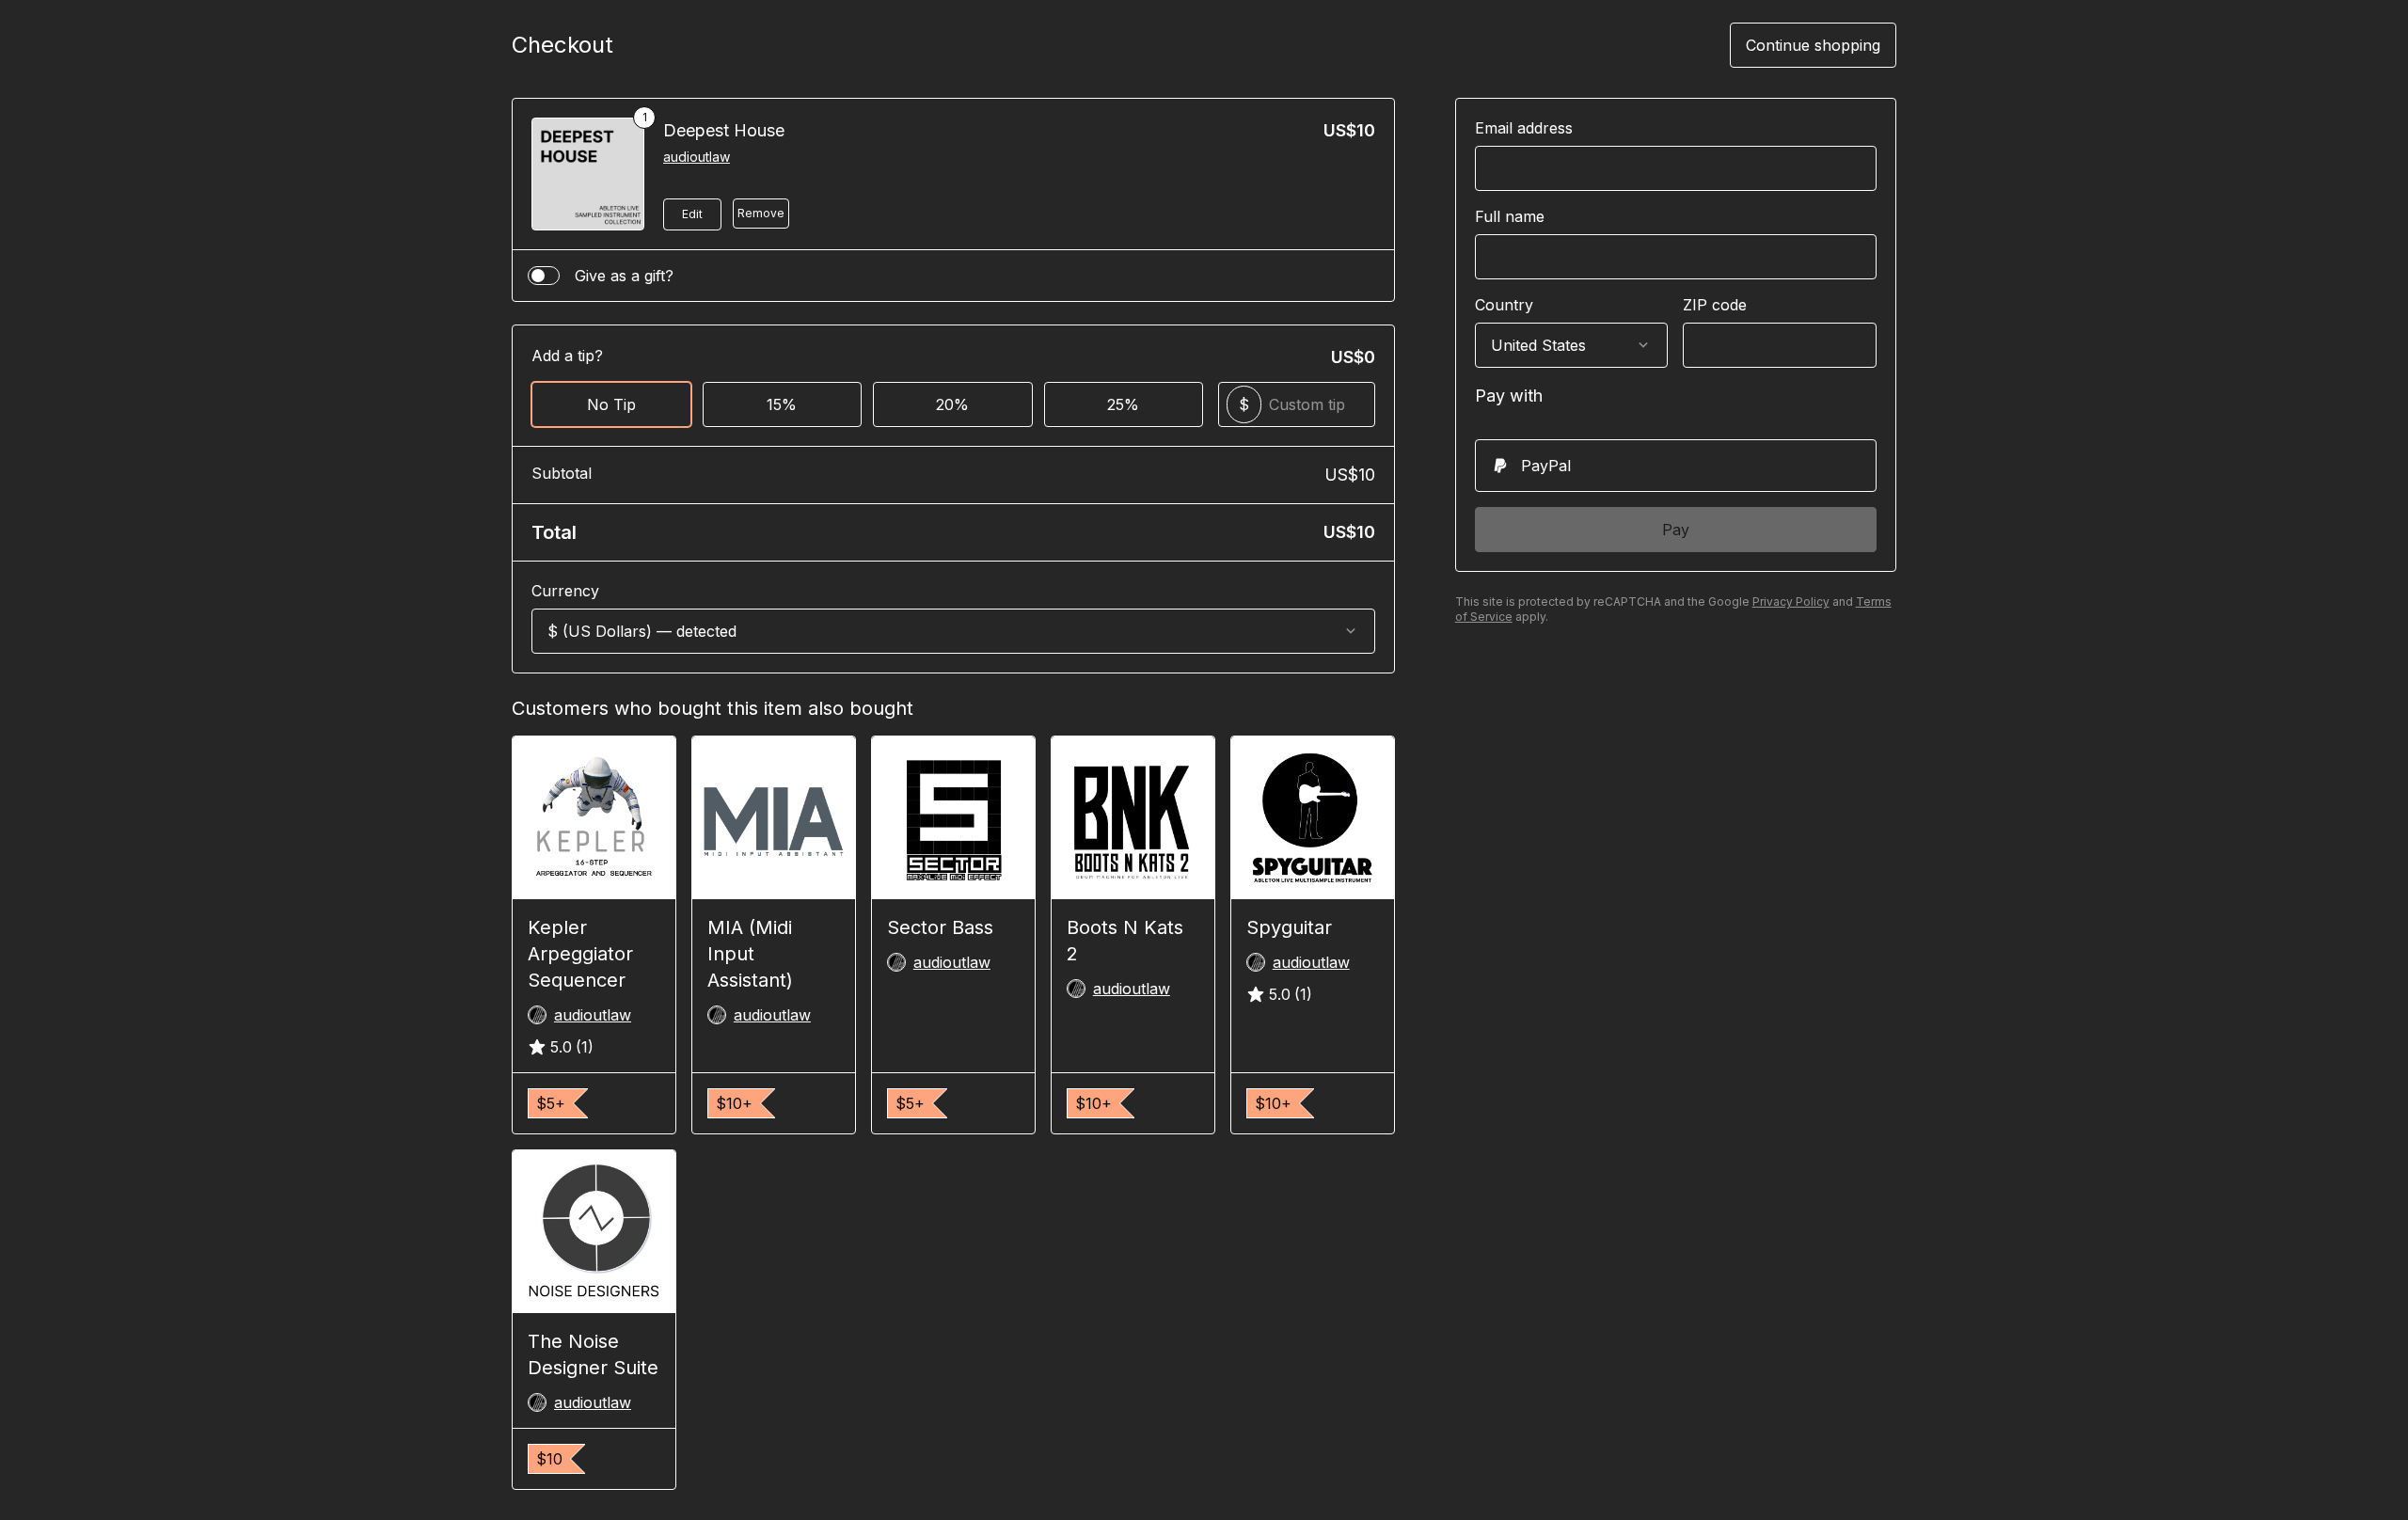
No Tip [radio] (611, 404)
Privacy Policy (1791, 602)
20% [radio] (952, 404)
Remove (761, 213)
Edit (692, 214)
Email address (1524, 128)
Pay (1676, 530)
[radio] (1676, 466)
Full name (1510, 216)
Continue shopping (1813, 45)
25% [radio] (1123, 404)
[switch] (544, 276)
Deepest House (724, 130)
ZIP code (1715, 305)
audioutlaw (697, 157)
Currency (565, 591)
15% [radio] (782, 404)
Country (1504, 305)
